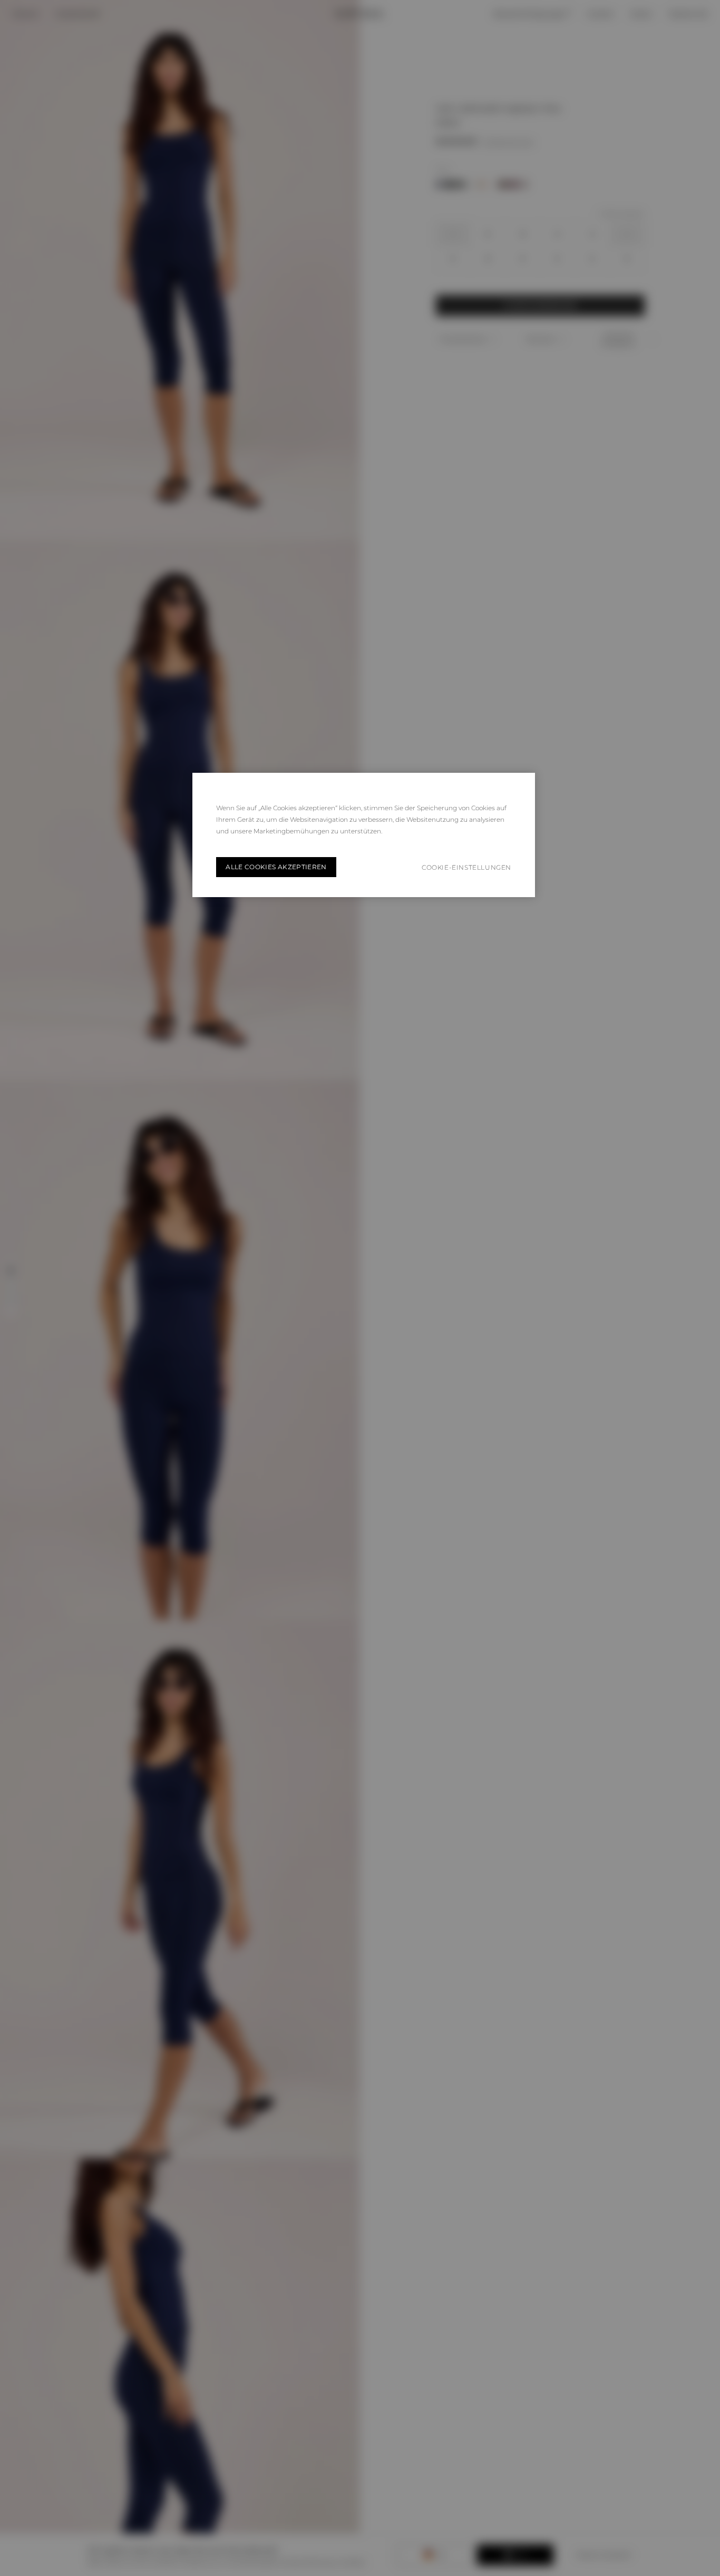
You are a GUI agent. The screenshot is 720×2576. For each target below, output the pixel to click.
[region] (364, 835)
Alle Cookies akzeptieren (276, 867)
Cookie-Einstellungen (466, 867)
